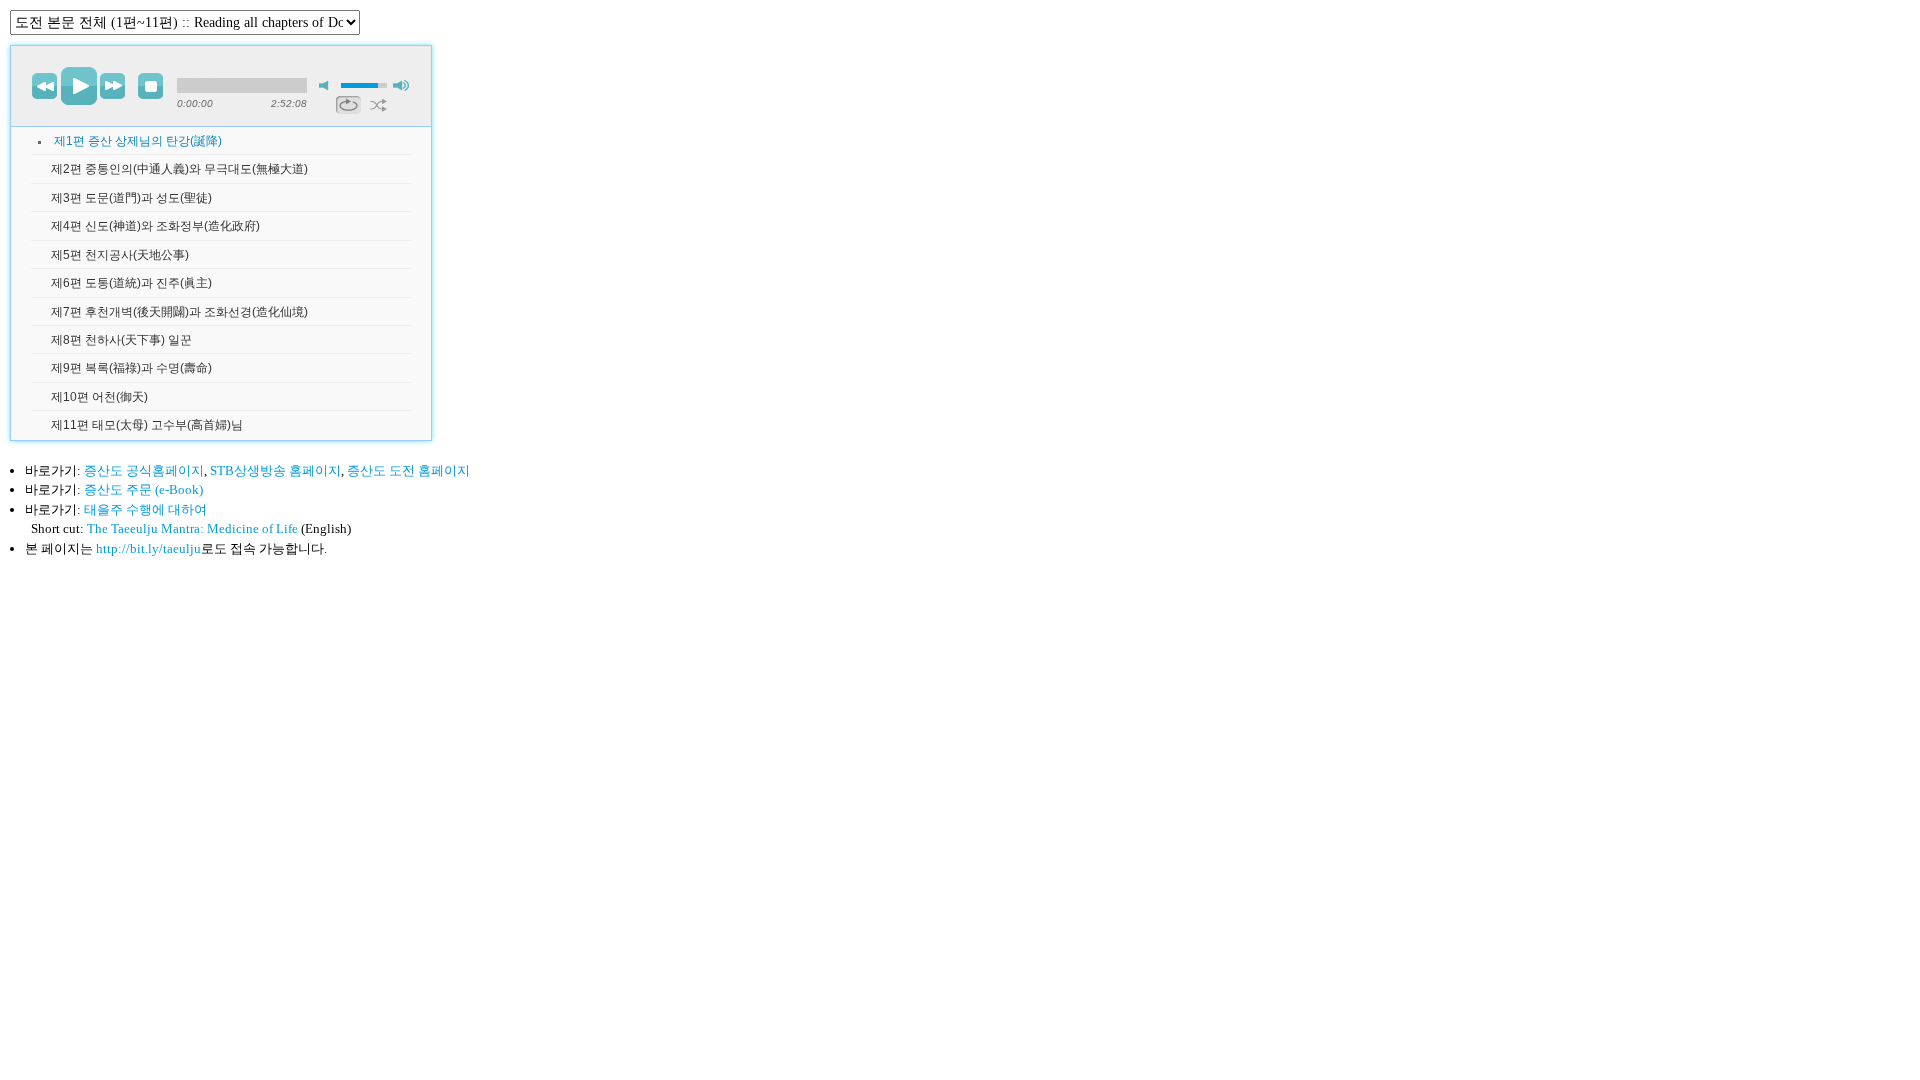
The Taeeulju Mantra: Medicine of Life (192, 528)
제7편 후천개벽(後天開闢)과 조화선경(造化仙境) (179, 312)
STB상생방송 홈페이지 (275, 470)
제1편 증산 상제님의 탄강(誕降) (138, 141)
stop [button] (151, 86)
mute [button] (328, 85)
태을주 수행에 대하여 (145, 509)
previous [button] (45, 86)
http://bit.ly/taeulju (148, 548)
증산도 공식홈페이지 (144, 470)
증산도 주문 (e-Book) (143, 489)
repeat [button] (348, 105)
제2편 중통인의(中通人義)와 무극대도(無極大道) (179, 169)
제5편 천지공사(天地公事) (120, 255)
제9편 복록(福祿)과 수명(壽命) (131, 368)
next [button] (113, 86)
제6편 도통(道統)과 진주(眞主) (131, 283)
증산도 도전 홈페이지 (408, 470)
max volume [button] (402, 85)
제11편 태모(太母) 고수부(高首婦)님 (147, 425)
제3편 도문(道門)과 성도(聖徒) (131, 198)
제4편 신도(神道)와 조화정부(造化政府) (155, 226)
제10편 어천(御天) (99, 397)
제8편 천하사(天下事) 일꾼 (121, 340)
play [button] (79, 86)
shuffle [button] (378, 105)
